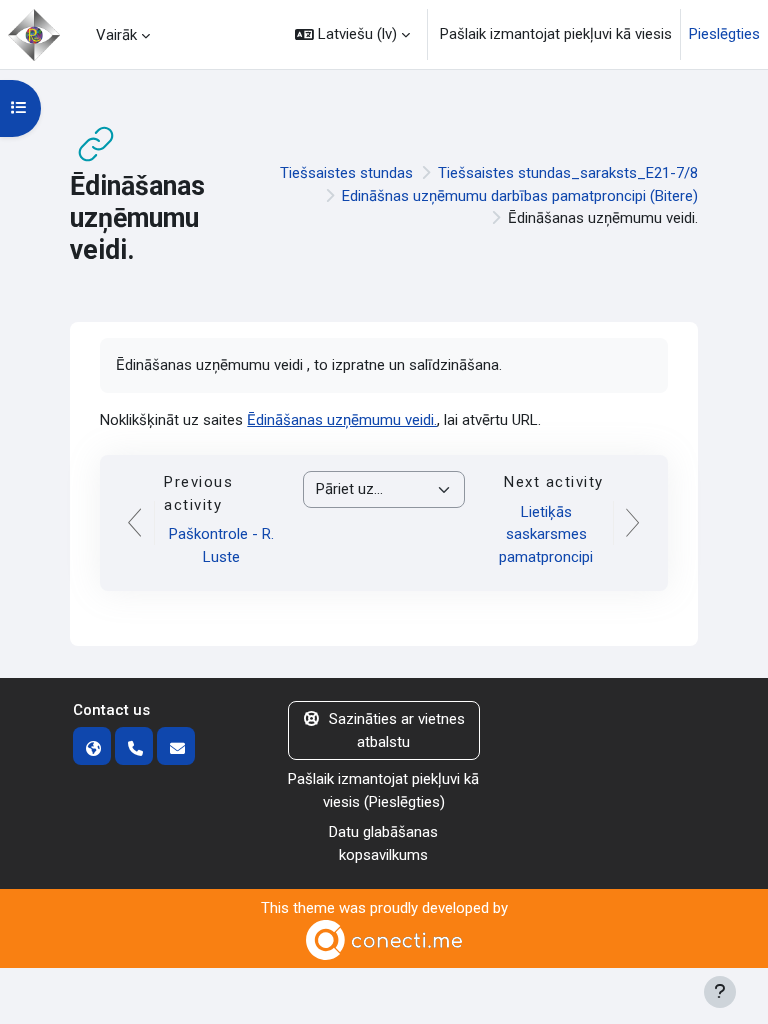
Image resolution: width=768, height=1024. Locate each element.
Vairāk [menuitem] (116, 35)
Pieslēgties (724, 34)
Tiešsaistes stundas (346, 173)
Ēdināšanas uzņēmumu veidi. (342, 420)
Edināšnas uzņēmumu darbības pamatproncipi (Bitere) (520, 196)
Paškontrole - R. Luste (221, 545)
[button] (352, 34)
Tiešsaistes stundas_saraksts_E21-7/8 (568, 173)
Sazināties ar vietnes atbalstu (397, 730)
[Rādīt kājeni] (720, 992)
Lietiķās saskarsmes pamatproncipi (546, 534)
